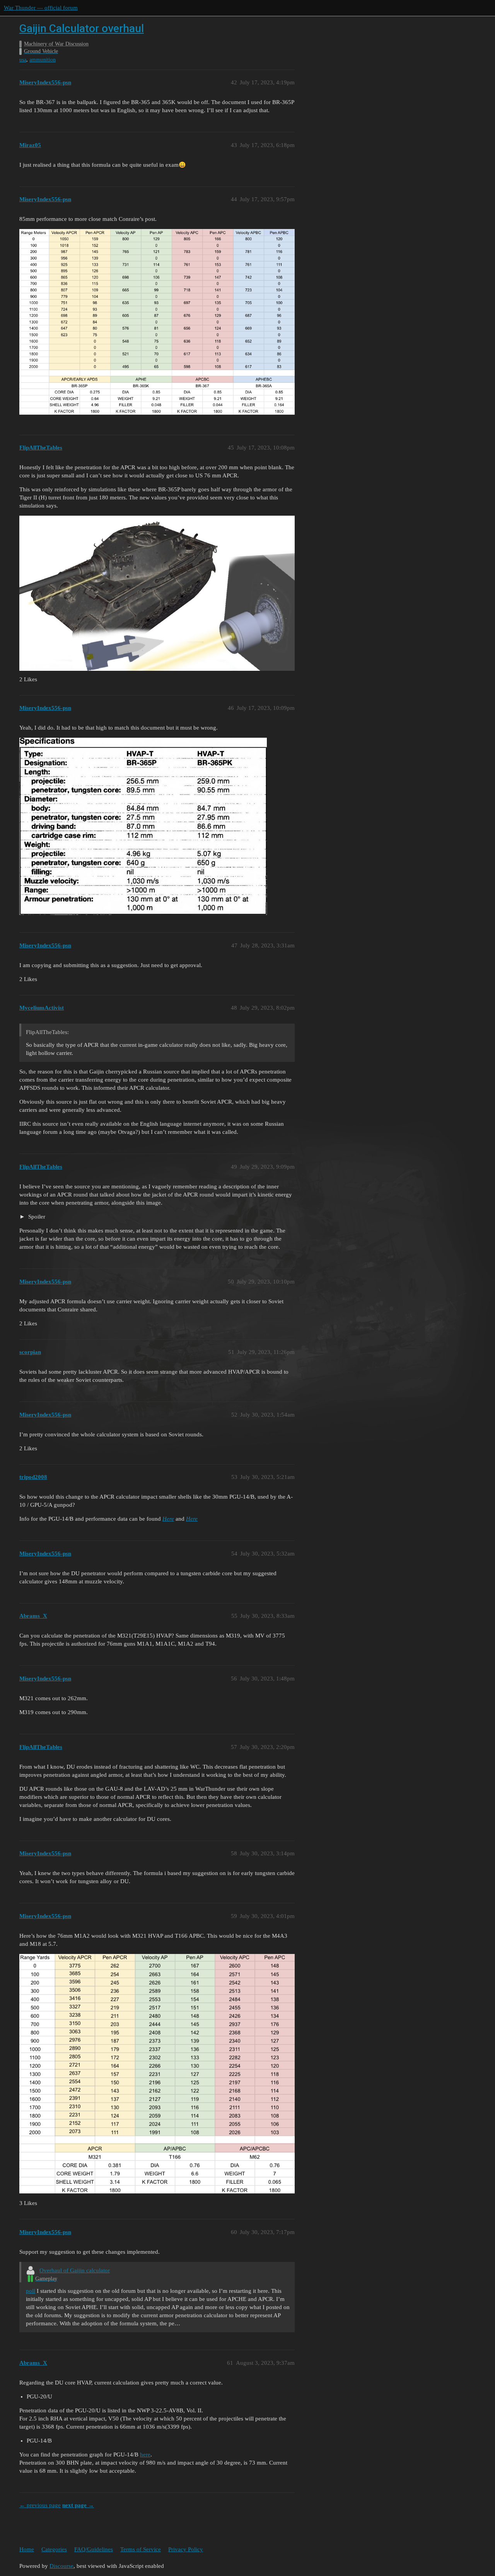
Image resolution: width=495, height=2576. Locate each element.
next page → (78, 2505)
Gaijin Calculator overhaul (82, 28)
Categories (54, 2549)
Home (27, 2549)
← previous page (40, 2505)
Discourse (61, 2566)
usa (23, 60)
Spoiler (36, 1217)
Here (168, 1519)
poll (31, 2291)
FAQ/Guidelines (94, 2549)
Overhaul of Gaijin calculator (75, 2270)
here (145, 2455)
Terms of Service (141, 2549)
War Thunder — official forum (41, 8)
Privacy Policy (186, 2549)
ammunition (43, 60)
